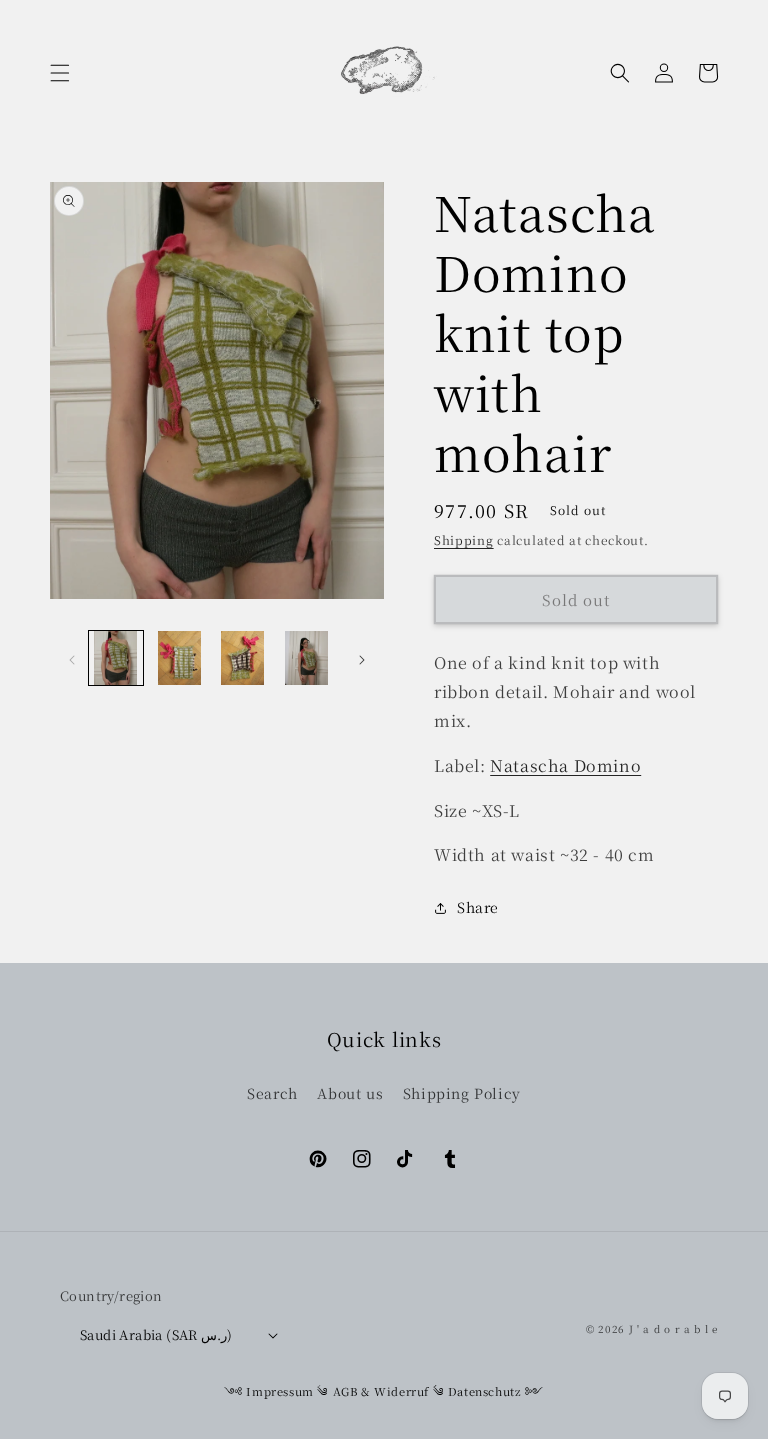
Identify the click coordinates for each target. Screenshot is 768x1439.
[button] (60, 73)
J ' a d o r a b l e (673, 1328)
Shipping (464, 539)
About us (350, 1093)
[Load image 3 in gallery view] (243, 658)
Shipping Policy (462, 1093)
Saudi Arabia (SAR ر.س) (156, 1334)
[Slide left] (72, 658)
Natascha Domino (565, 765)
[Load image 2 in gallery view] (180, 658)
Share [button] (478, 907)
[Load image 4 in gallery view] (307, 658)
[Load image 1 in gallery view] (116, 658)
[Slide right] (362, 658)
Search (272, 1093)
